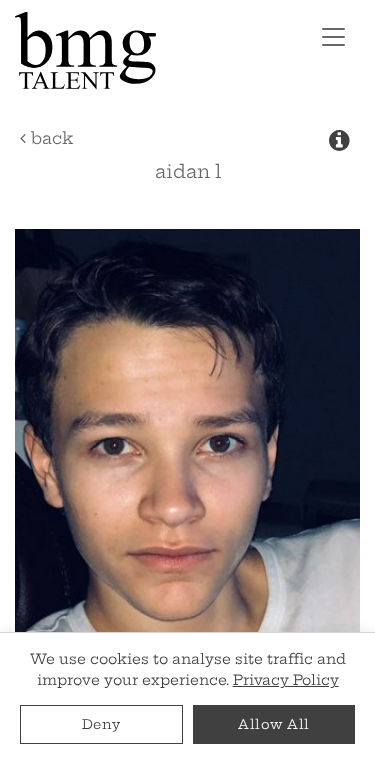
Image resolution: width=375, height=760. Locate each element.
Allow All (274, 724)
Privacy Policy (286, 680)
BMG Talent (144, 50)
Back (49, 138)
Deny (101, 724)
